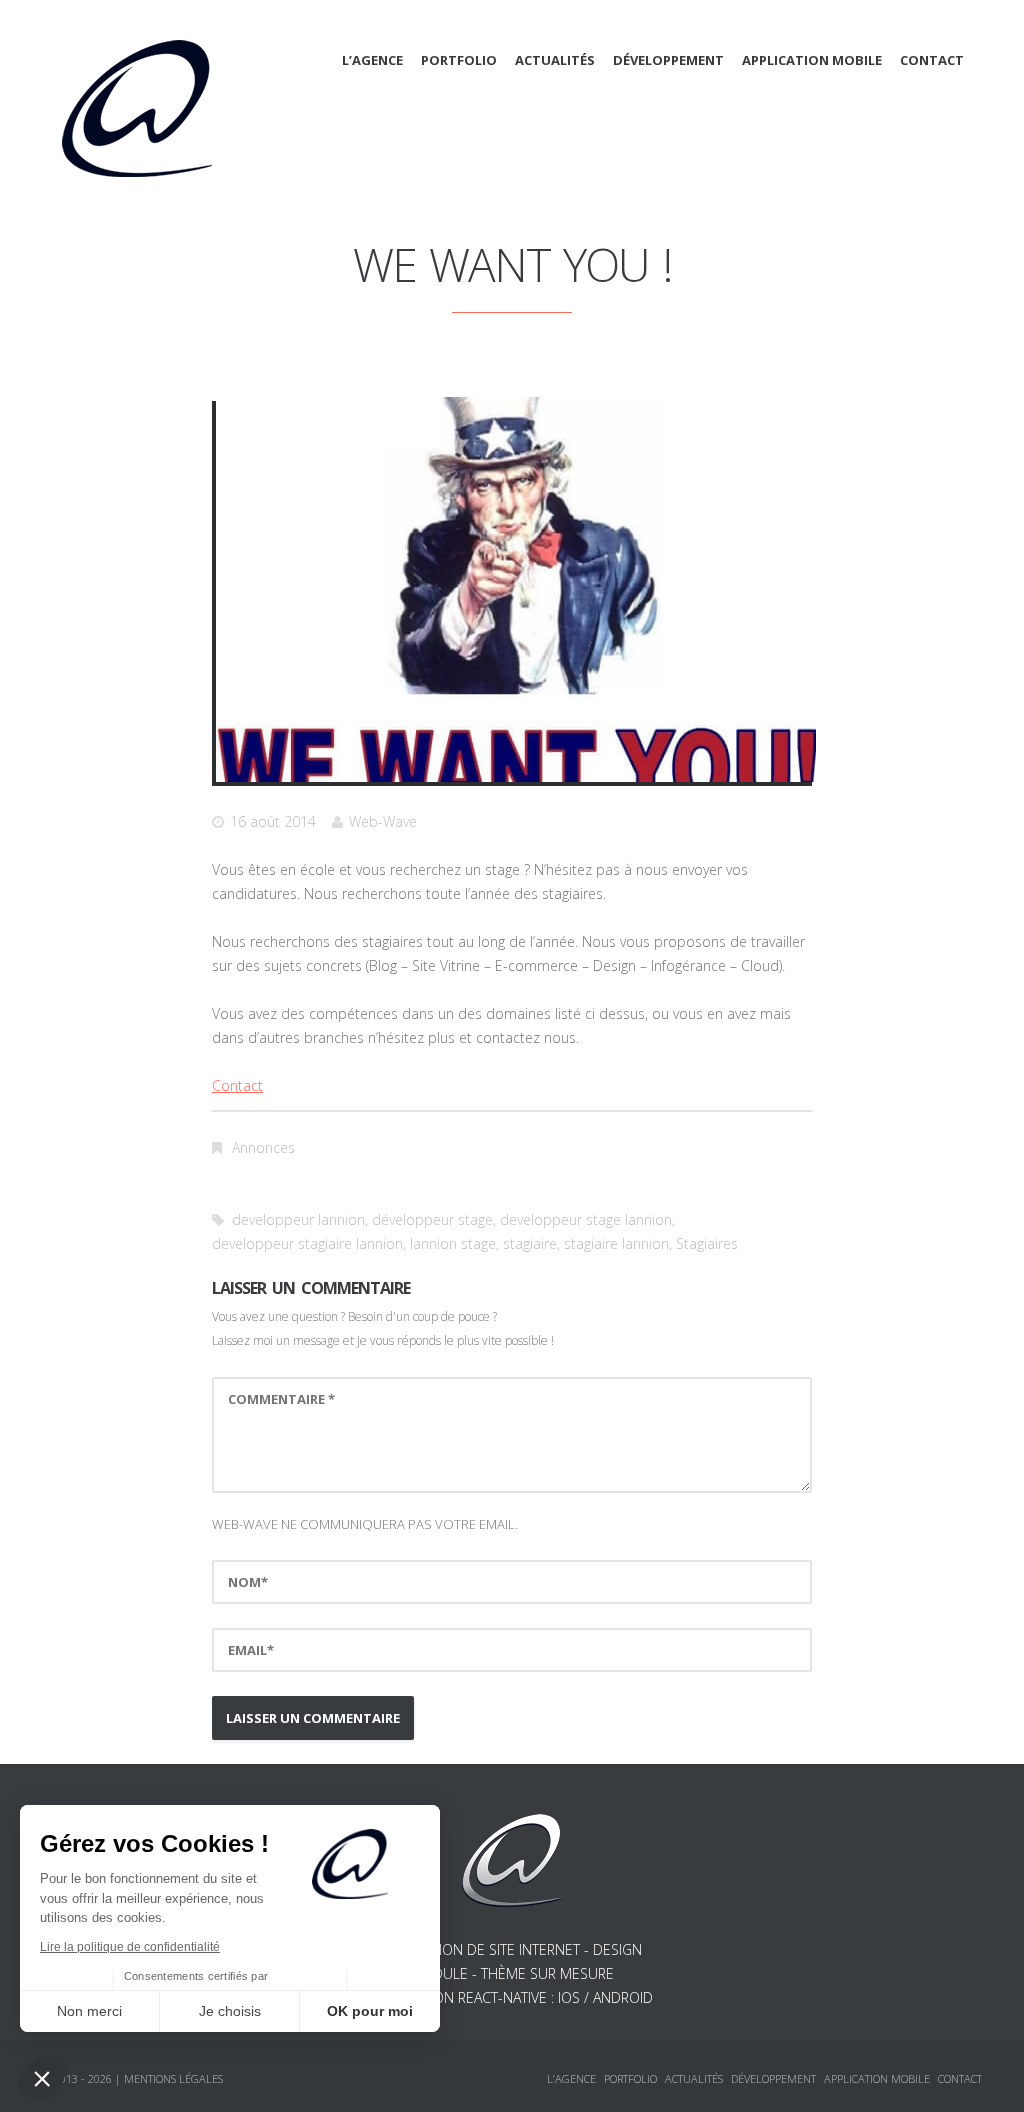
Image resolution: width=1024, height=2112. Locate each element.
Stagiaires (707, 1243)
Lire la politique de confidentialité (130, 1947)
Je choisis (230, 2011)
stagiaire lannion (616, 1243)
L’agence (372, 60)
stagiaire (530, 1243)
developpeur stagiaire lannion (307, 1243)
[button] (42, 2078)
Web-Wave (383, 821)
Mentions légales (173, 2078)
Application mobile (812, 60)
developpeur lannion (298, 1219)
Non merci (89, 2011)
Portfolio (459, 60)
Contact (932, 60)
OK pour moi (370, 2011)
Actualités (555, 60)
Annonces (263, 1147)
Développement (668, 60)
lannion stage (453, 1243)
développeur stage (432, 1219)
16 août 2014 (273, 821)
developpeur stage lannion (586, 1219)
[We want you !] (516, 589)
